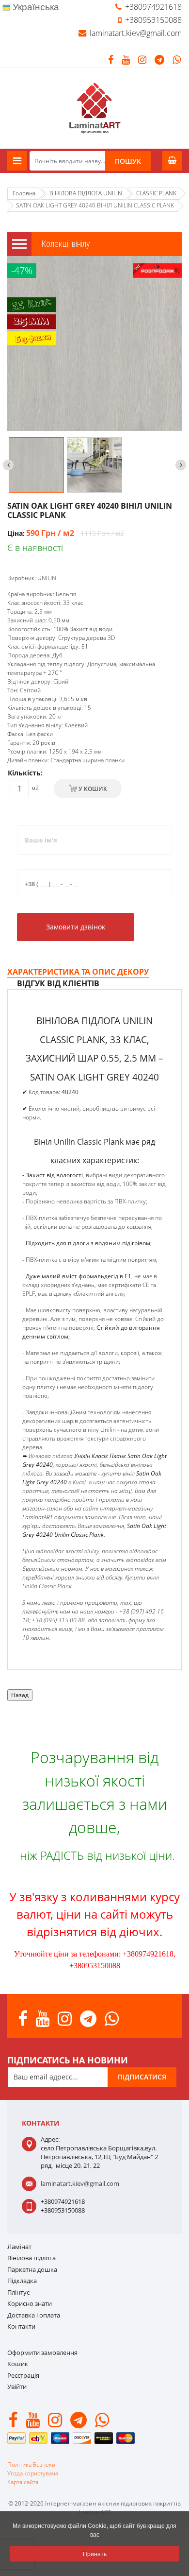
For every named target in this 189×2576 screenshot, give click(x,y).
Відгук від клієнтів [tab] (58, 983)
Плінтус (18, 2292)
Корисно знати (30, 2303)
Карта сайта (23, 2482)
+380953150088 (153, 20)
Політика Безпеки (31, 2464)
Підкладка (22, 2281)
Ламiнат (19, 2247)
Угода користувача (33, 2473)
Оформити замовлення (42, 2353)
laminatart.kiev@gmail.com (136, 33)
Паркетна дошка (32, 2269)
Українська (35, 7)
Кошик (18, 2364)
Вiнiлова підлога (31, 2258)
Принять (95, 2553)
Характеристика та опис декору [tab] (78, 972)
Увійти (17, 2387)
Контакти (21, 2326)
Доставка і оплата (34, 2315)
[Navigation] (17, 161)
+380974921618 (153, 7)
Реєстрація (23, 2375)
